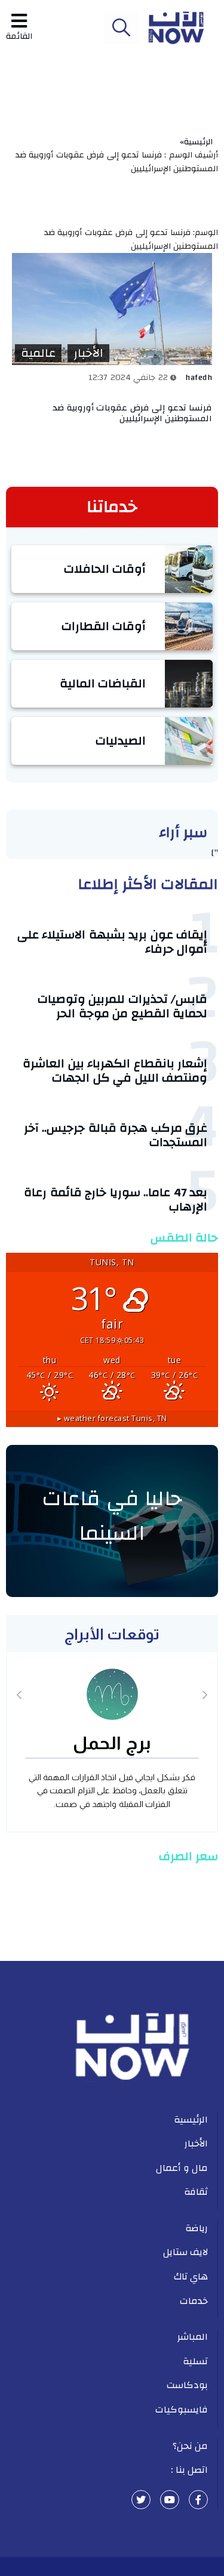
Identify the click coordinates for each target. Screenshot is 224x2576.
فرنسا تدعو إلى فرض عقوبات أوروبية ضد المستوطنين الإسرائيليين (132, 413)
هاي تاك (191, 2277)
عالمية (38, 353)
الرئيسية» (199, 142)
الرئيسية (191, 2120)
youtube (170, 2500)
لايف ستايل (186, 2252)
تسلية (195, 2361)
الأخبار (88, 353)
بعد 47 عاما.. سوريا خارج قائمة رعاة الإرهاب (116, 1199)
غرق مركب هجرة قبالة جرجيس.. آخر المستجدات (116, 1135)
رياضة (197, 2228)
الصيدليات (121, 741)
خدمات (194, 2301)
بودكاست (187, 2385)
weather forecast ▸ (112, 1418)
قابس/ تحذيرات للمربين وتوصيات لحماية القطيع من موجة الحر (123, 1006)
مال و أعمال (182, 2168)
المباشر (193, 2337)
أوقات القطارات (104, 626)
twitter (141, 2500)
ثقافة (196, 2192)
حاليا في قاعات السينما (112, 1516)
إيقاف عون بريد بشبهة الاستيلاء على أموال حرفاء (113, 942)
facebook (198, 2500)
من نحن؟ (191, 2446)
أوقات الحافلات (105, 569)
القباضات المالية (103, 683)
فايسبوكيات (182, 2410)
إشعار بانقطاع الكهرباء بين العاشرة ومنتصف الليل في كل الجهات (115, 1071)
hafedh (199, 378)
